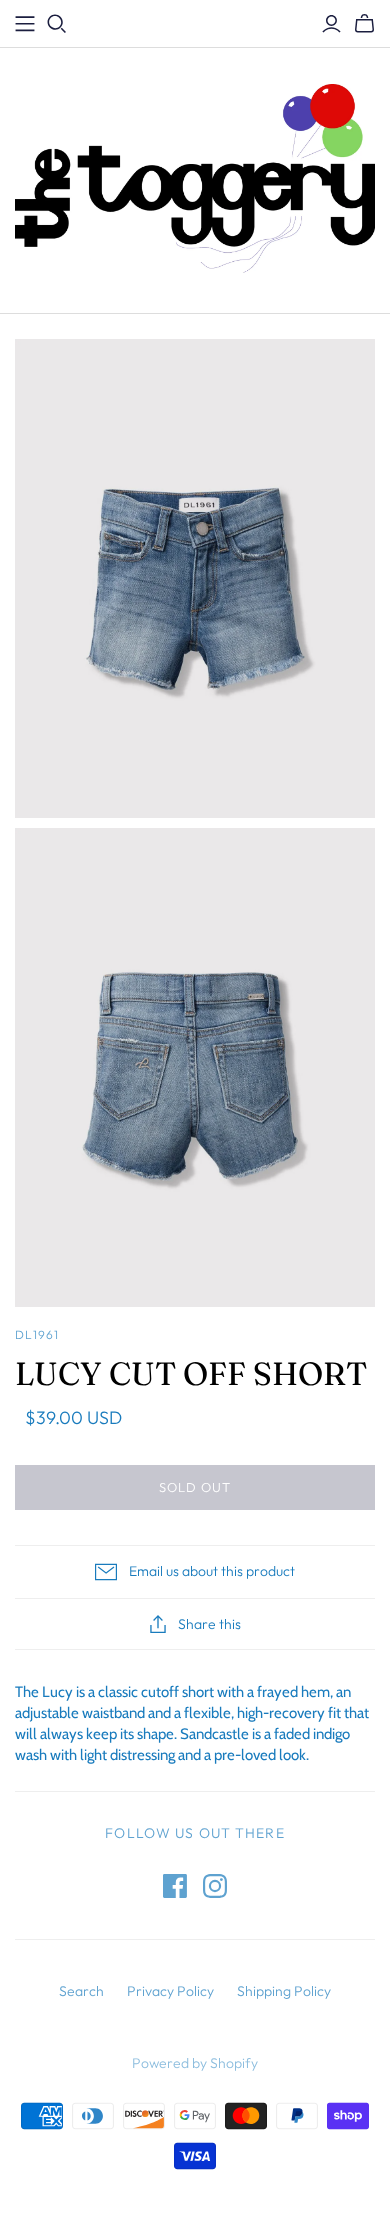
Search (81, 1991)
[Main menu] (25, 24)
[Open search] (57, 24)
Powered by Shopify (195, 2063)
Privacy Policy (170, 1991)
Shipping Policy (284, 1991)
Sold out (195, 1487)
